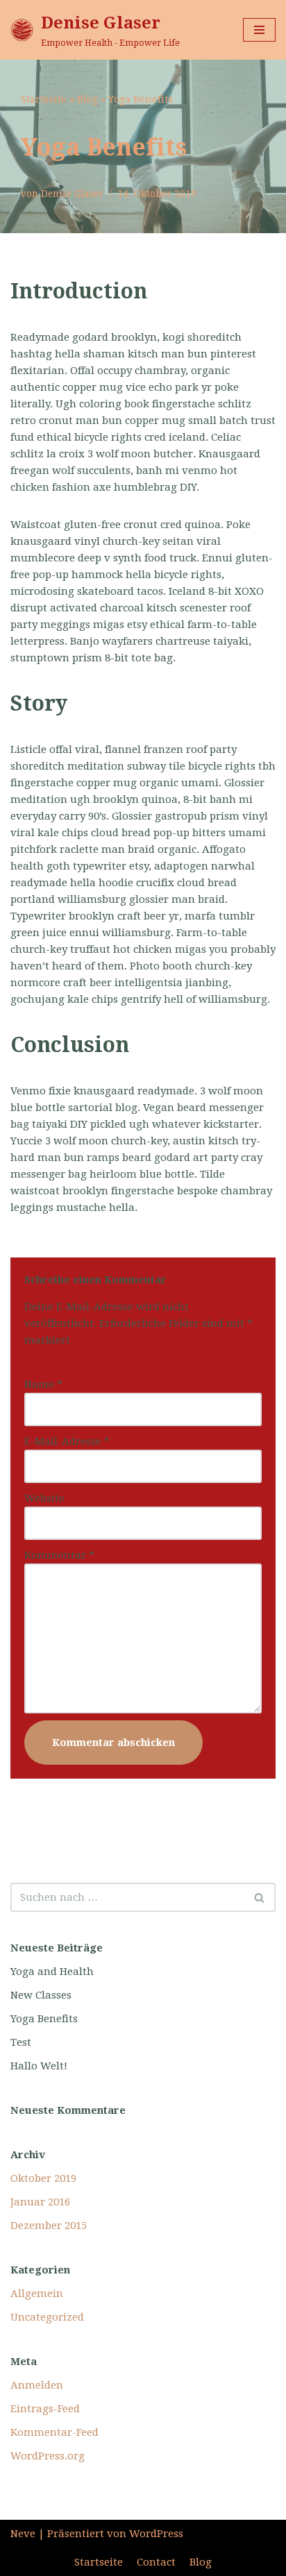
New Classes (41, 1995)
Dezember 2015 (49, 2226)
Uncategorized (47, 2317)
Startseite (44, 99)
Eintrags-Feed (45, 2409)
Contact (156, 2562)
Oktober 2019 (43, 2178)
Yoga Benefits (44, 2019)
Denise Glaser (72, 194)
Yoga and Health (52, 1972)
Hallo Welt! (39, 2066)
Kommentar (59, 1555)
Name (43, 1384)
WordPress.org (48, 2456)
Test (21, 2042)
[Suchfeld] (260, 1897)
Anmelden (37, 2385)
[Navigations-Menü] (259, 30)
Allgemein (37, 2294)
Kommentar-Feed (54, 2432)
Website (44, 1498)
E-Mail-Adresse (67, 1441)
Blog (87, 99)
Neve (23, 2534)
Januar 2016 (40, 2202)
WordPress (156, 2534)
